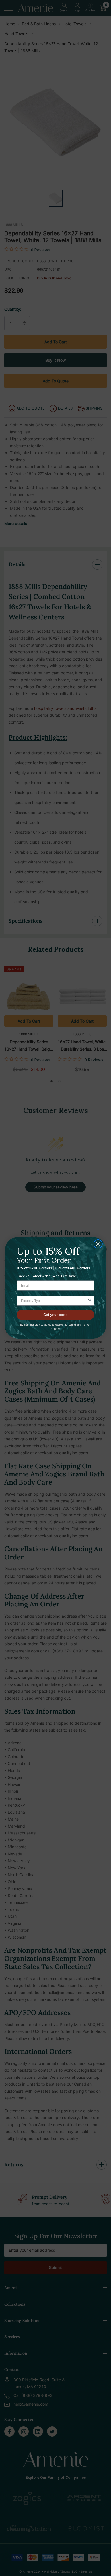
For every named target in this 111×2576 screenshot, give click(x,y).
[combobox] (54, 1301)
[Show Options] (90, 1301)
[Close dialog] (98, 1244)
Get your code (55, 1315)
